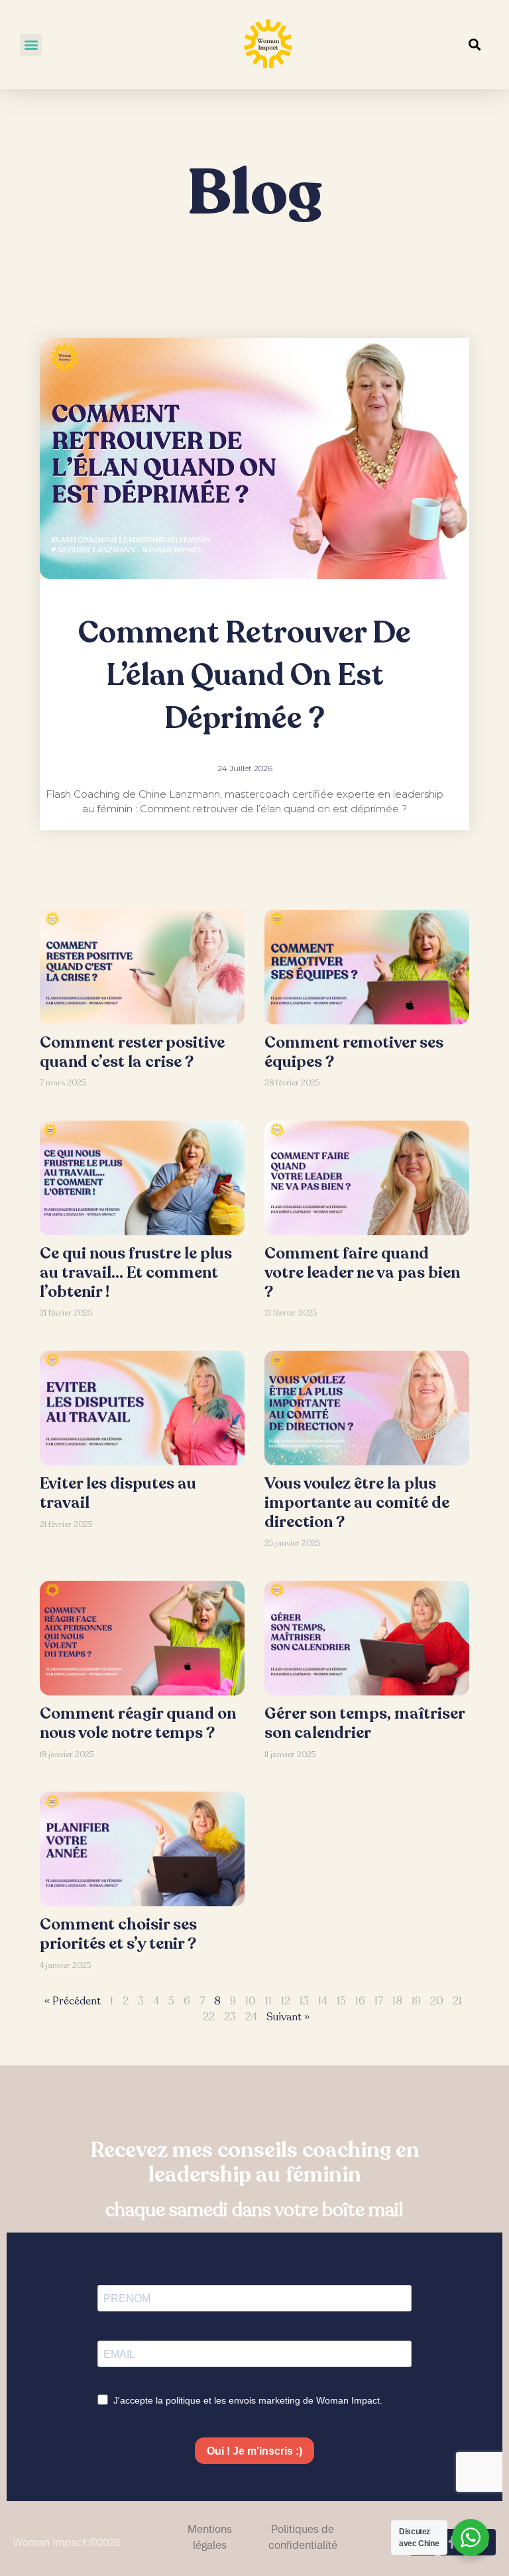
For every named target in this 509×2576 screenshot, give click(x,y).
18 (397, 2001)
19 (416, 2001)
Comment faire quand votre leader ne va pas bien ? (362, 1273)
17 (379, 2001)
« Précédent (73, 2001)
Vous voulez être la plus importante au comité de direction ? (357, 1503)
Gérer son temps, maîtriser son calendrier (365, 1723)
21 (457, 2001)
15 (341, 2001)
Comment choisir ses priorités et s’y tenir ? (118, 1934)
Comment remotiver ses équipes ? (354, 1052)
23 (230, 2017)
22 (209, 2017)
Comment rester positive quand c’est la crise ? (132, 1052)
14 (323, 2001)
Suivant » (288, 2017)
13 (304, 2001)
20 (437, 2001)
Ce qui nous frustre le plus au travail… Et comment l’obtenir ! (136, 1273)
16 (360, 2001)
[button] (31, 45)
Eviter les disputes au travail (118, 1493)
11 (268, 2001)
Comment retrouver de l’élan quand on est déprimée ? (245, 676)
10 (251, 2001)
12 (286, 2001)
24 (251, 2017)
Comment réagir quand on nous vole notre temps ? (138, 1723)
